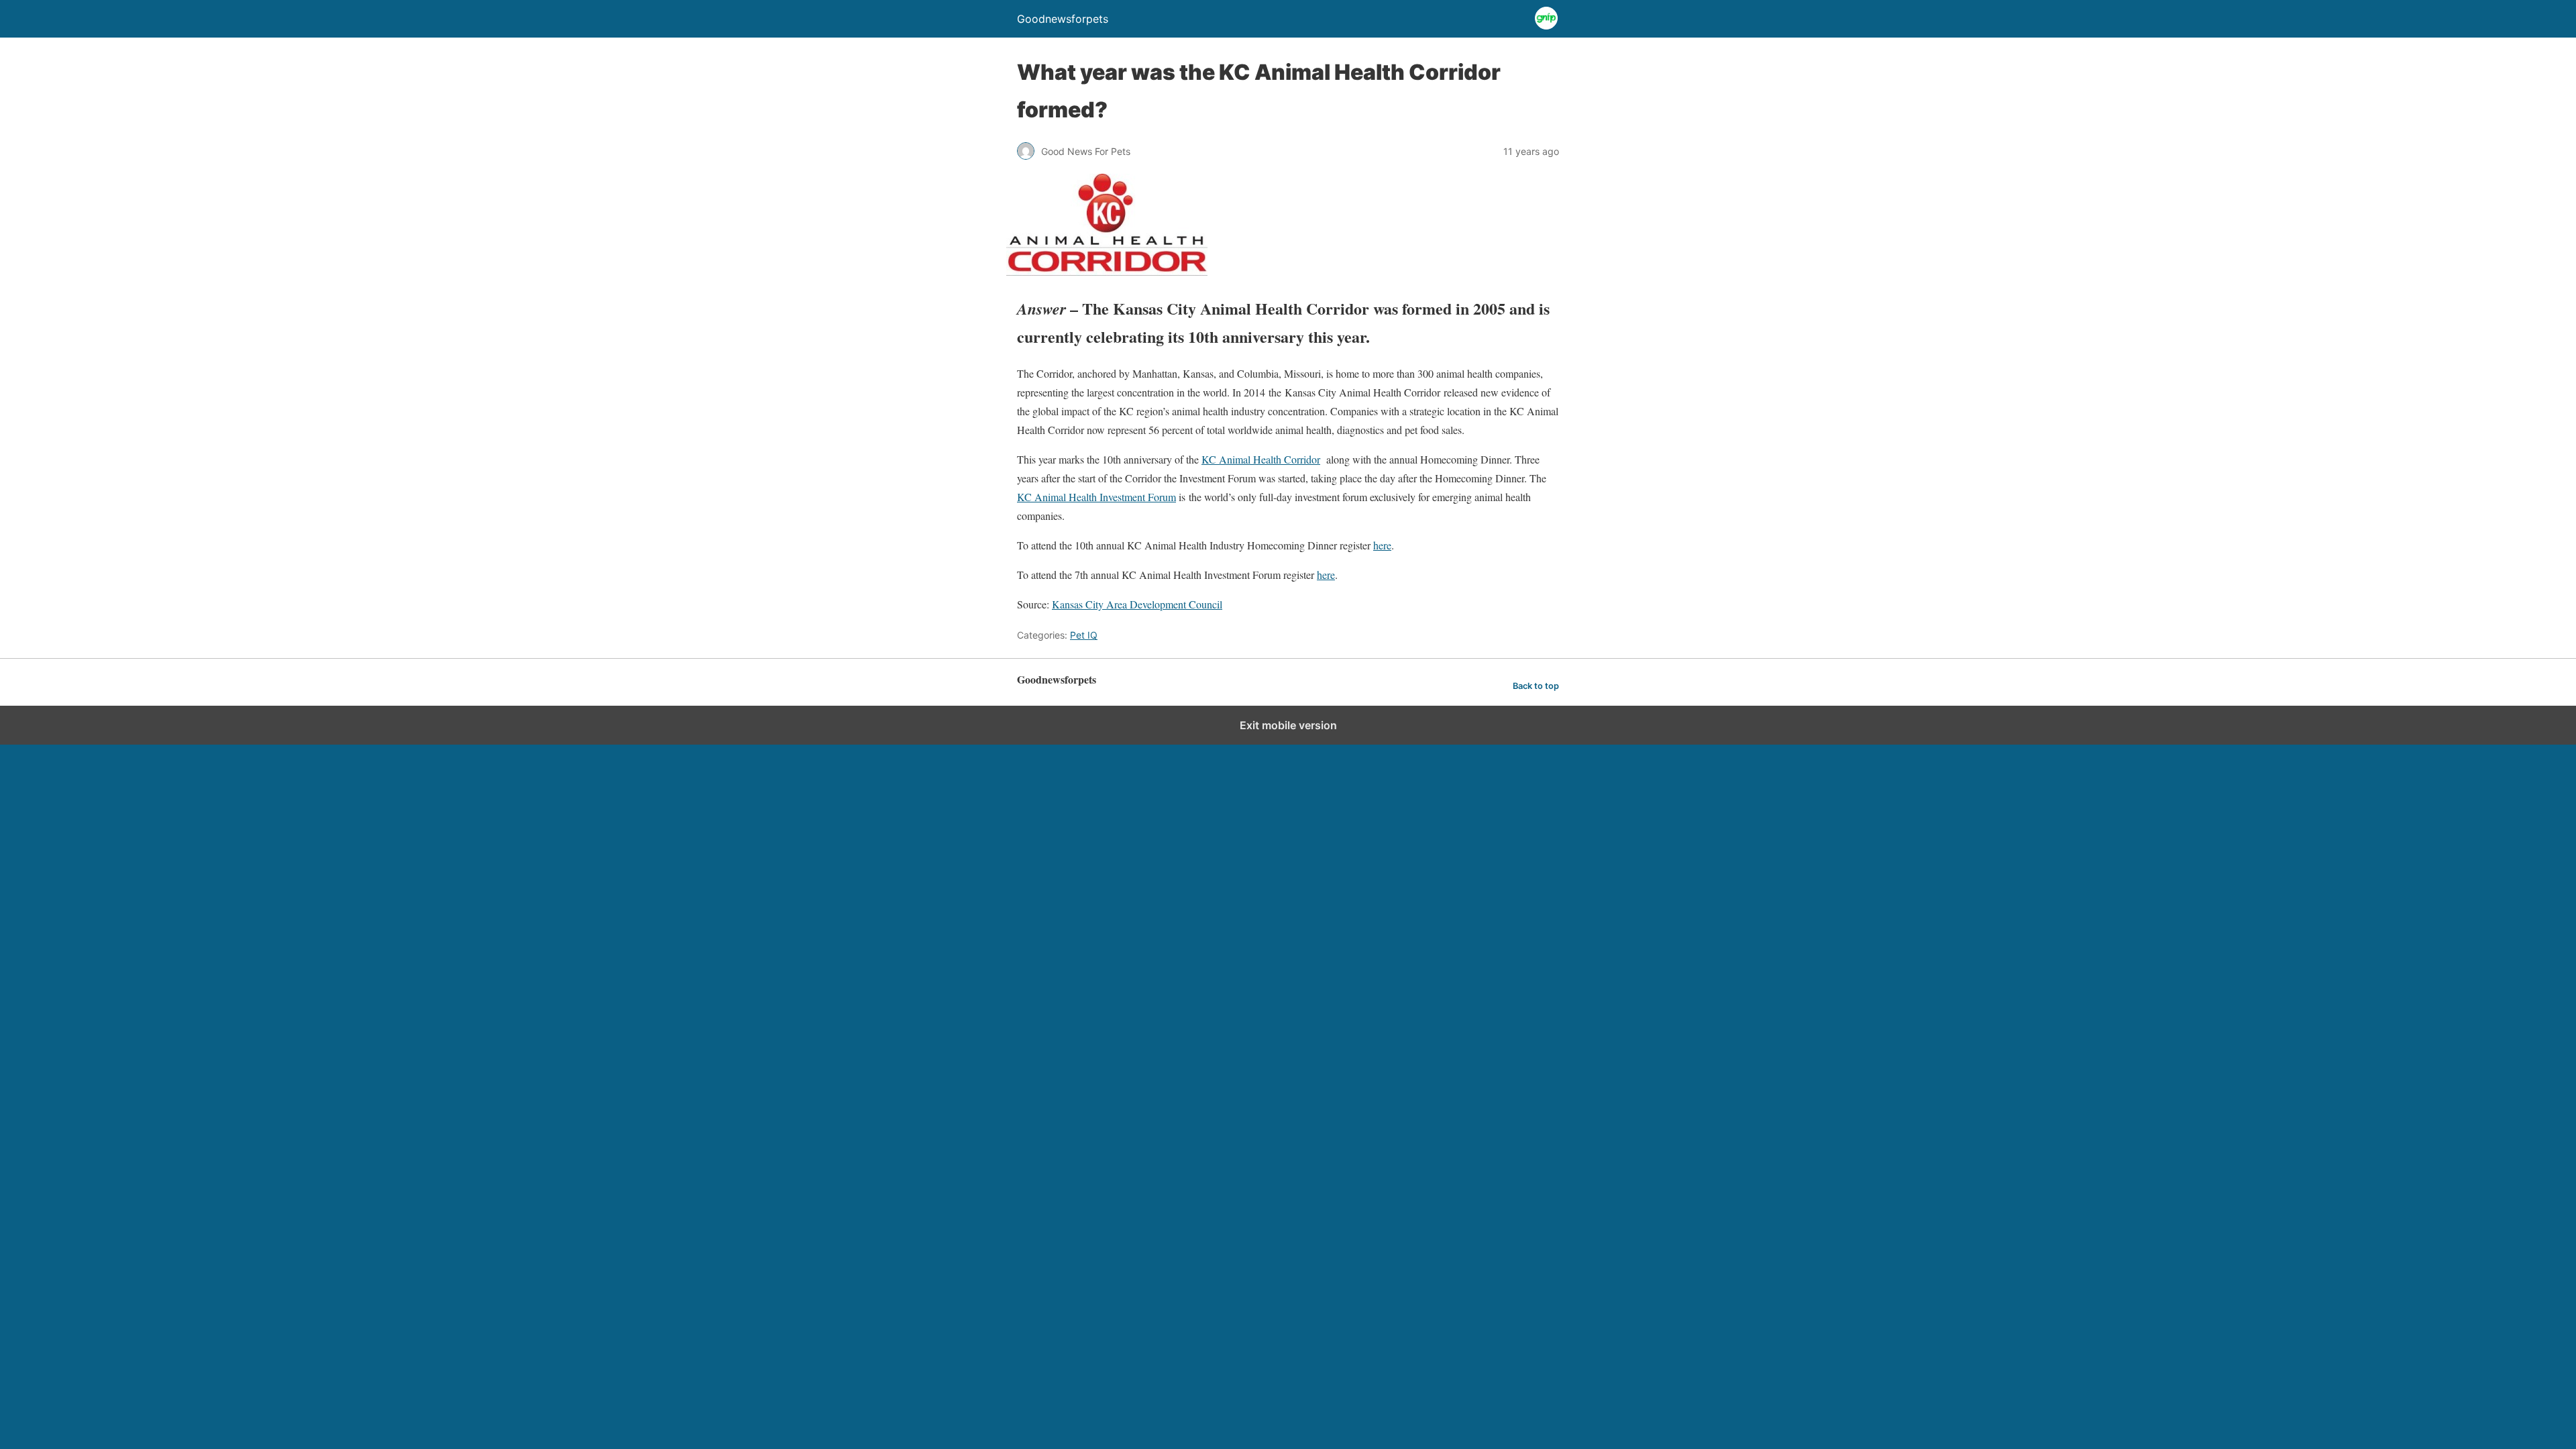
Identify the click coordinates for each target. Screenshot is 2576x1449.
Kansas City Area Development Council (1137, 604)
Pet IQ (1084, 635)
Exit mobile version (1288, 725)
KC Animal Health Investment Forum (1096, 497)
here (1382, 545)
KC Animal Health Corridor (1261, 459)
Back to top (1536, 686)
